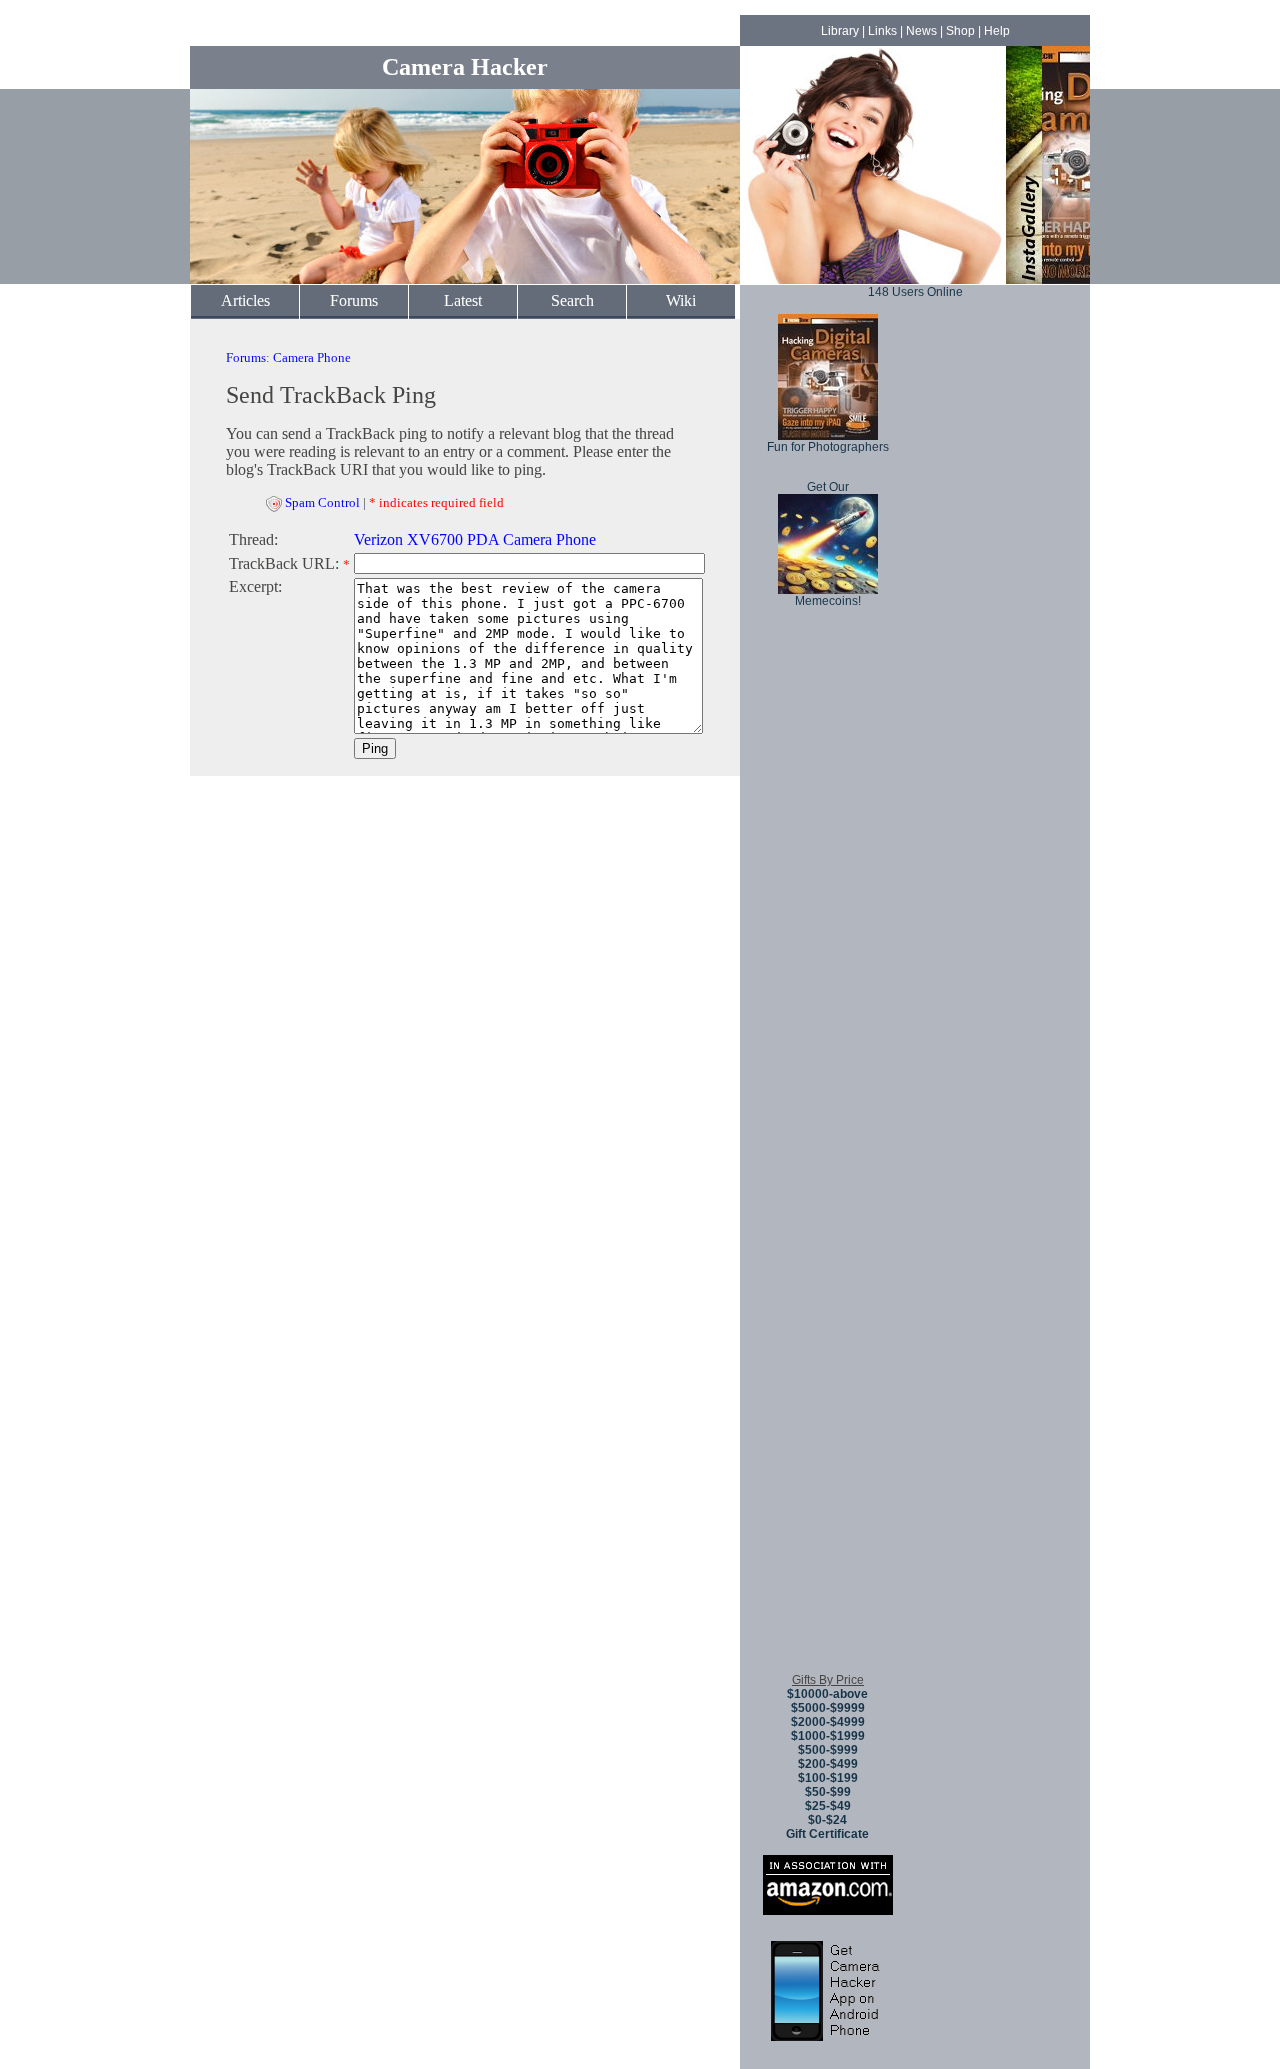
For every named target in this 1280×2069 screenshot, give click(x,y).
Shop (960, 31)
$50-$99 (828, 1792)
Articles (245, 300)
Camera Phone (312, 357)
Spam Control (322, 502)
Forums (354, 300)
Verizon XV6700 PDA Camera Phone (475, 539)
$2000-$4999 (828, 1722)
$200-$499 (828, 1764)
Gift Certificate (827, 1834)
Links (882, 31)
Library (840, 31)
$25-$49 (828, 1806)
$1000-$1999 (828, 1736)
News (921, 31)
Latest (463, 300)
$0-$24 (827, 1820)
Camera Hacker (465, 67)
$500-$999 (828, 1750)
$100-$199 (828, 1778)
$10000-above (827, 1694)
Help (997, 31)
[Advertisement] (828, 1359)
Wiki (681, 300)
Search (572, 300)
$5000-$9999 (828, 1708)
